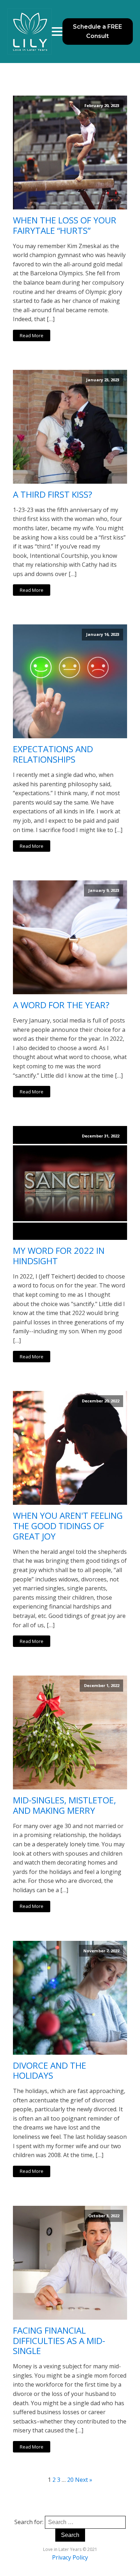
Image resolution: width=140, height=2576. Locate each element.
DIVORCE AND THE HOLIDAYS (50, 2071)
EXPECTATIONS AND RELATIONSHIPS (53, 754)
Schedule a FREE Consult (97, 31)
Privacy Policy (70, 2557)
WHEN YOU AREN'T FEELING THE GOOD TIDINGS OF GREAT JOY (68, 1526)
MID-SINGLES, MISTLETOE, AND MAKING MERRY (64, 1806)
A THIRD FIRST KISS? (53, 495)
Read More (32, 335)
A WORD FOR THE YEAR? (61, 1005)
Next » (84, 2480)
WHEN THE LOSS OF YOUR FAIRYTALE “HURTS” (65, 226)
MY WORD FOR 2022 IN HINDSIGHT (59, 1256)
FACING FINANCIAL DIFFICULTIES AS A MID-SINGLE (59, 2341)
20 (70, 2480)
